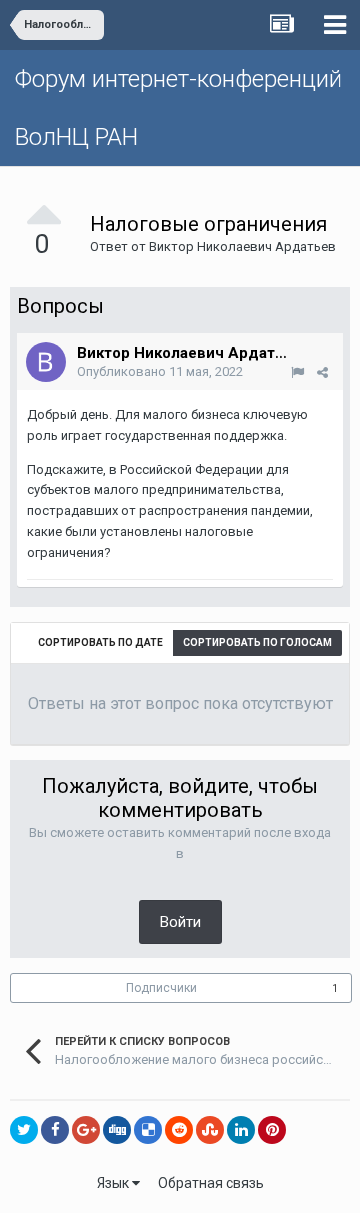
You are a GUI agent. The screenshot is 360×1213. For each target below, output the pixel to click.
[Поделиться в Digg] (117, 1130)
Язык (114, 1183)
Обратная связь (211, 1183)
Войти (180, 922)
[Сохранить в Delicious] (148, 1130)
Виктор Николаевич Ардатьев (242, 246)
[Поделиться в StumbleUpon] (210, 1130)
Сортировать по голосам (257, 642)
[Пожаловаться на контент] (297, 372)
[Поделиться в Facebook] (55, 1130)
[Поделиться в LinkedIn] (241, 1130)
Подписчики (161, 988)
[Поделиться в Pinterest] (272, 1130)
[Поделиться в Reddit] (179, 1130)
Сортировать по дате (100, 642)
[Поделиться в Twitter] (24, 1130)
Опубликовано (160, 371)
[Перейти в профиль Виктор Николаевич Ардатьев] (46, 362)
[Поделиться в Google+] (86, 1130)
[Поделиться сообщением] (322, 372)
